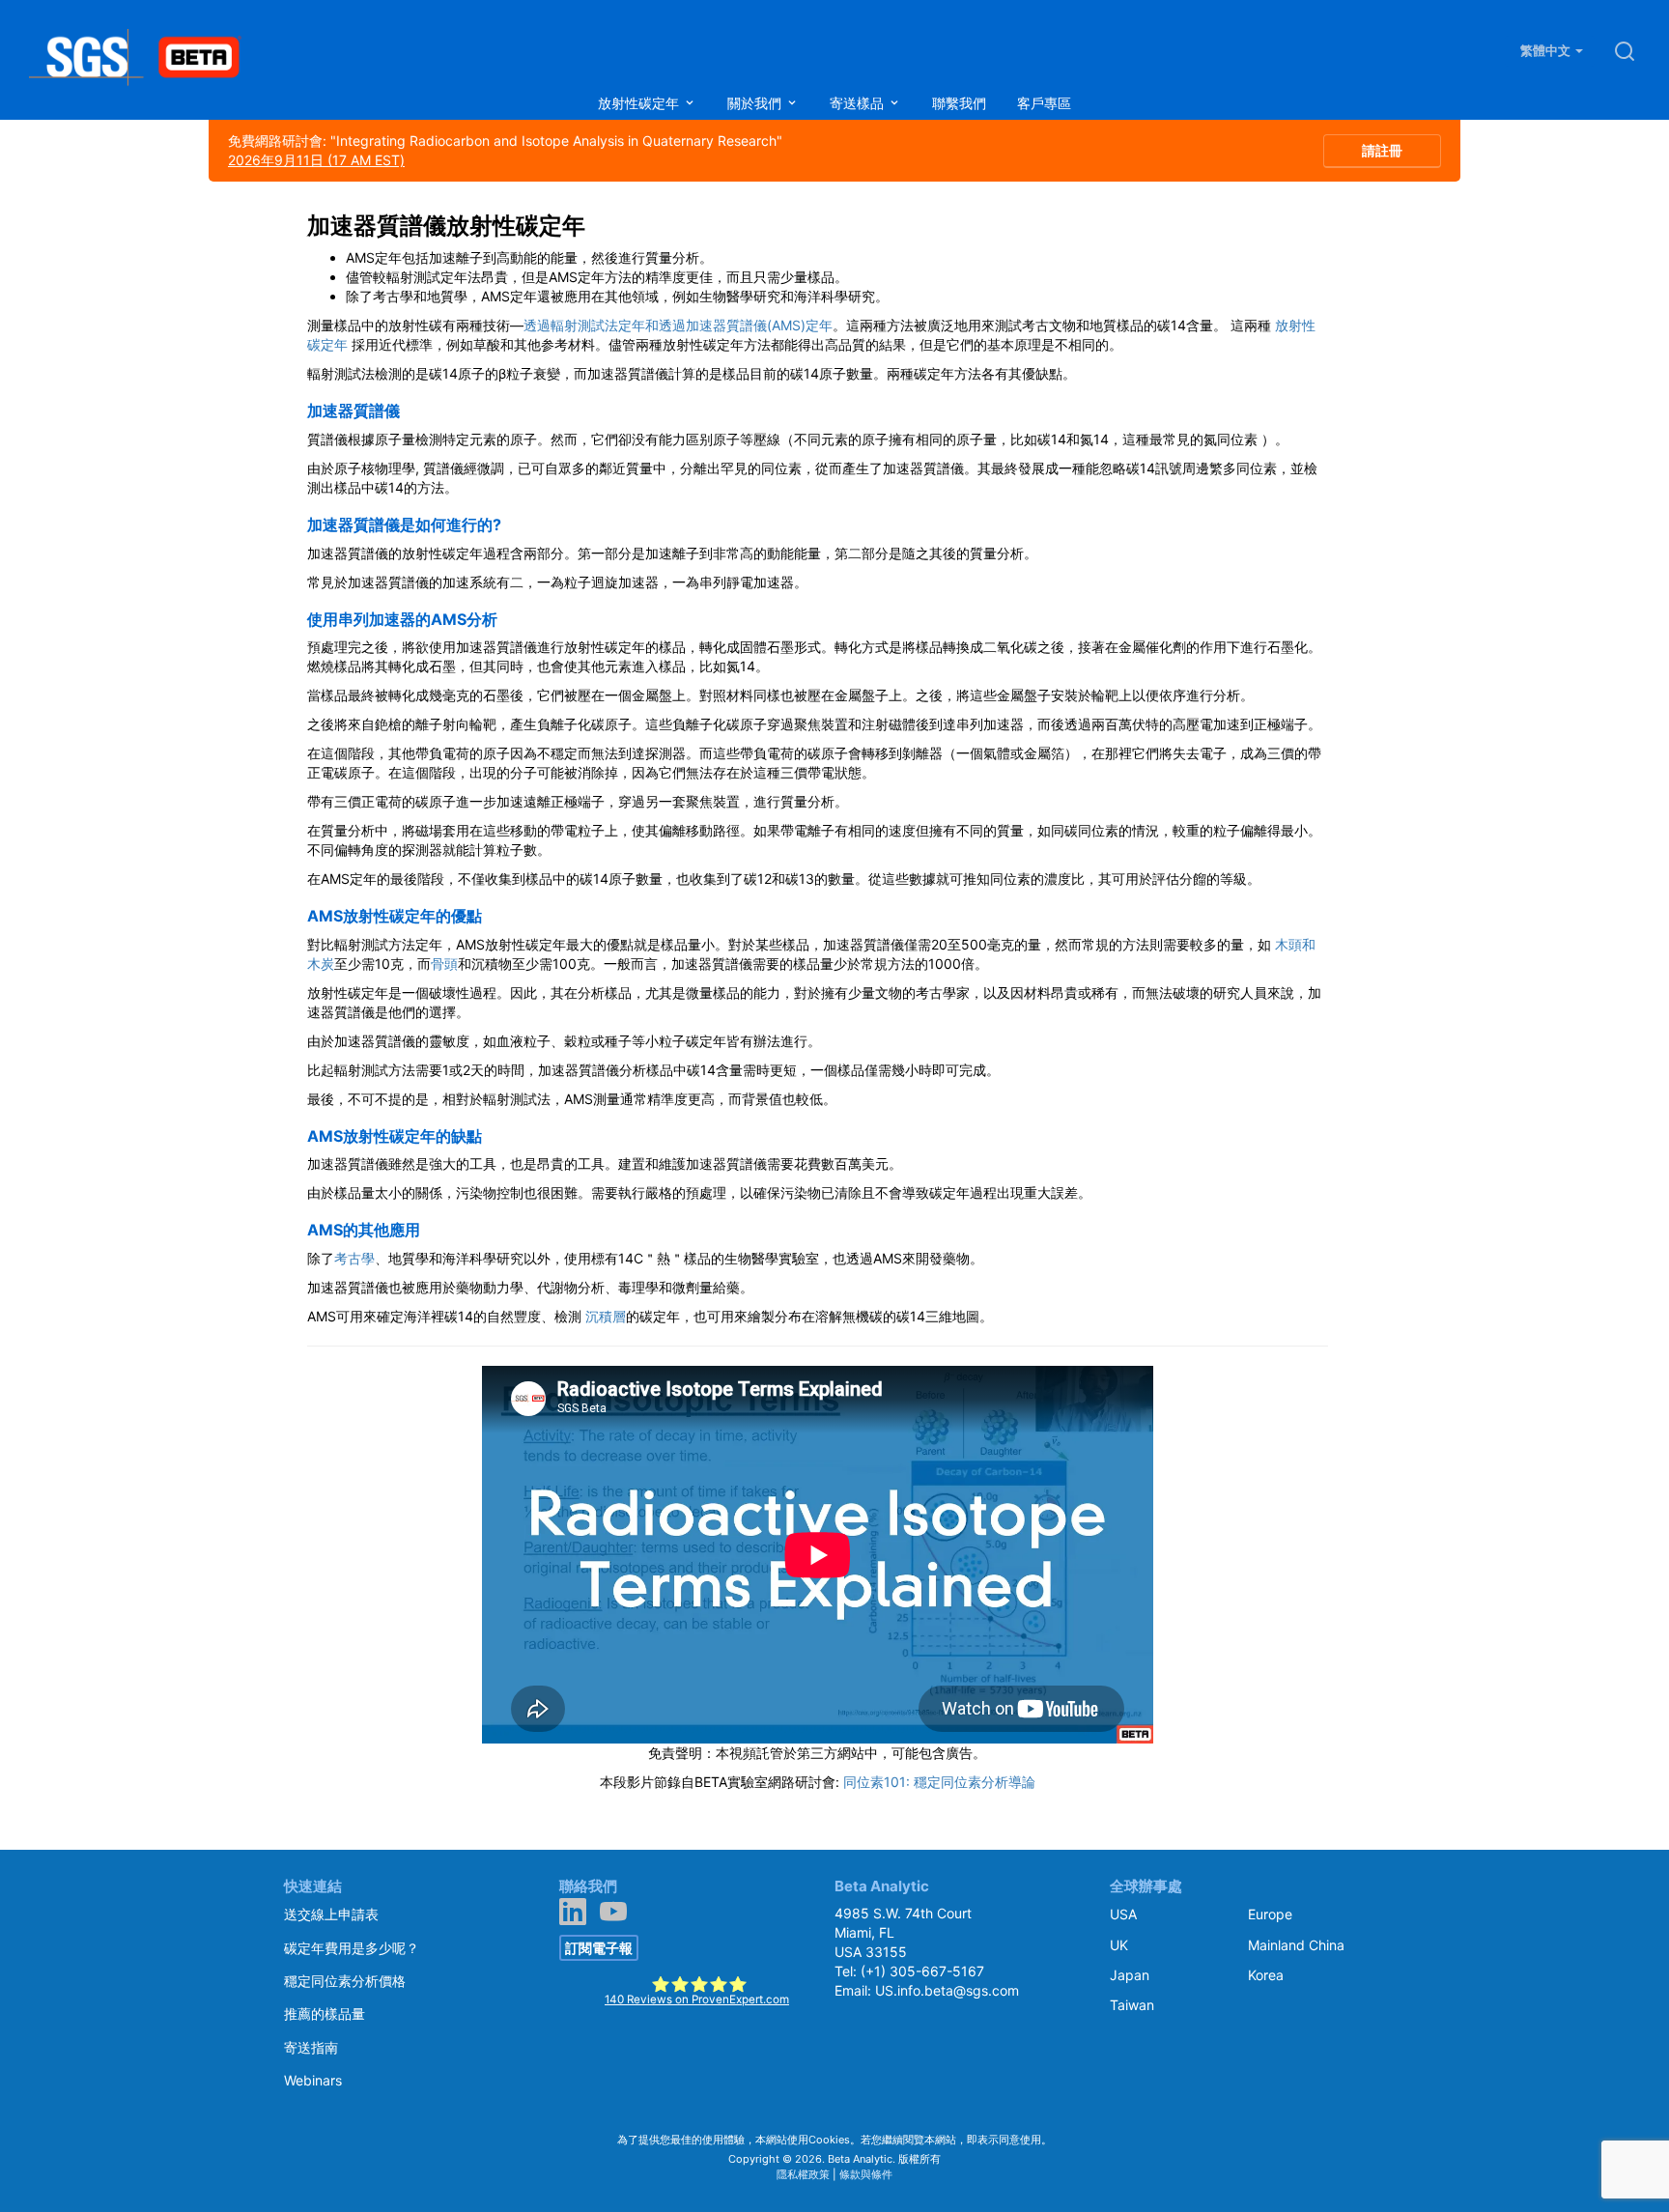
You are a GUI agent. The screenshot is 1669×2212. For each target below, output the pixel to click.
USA (1123, 1914)
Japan (1130, 1975)
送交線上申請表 (331, 1914)
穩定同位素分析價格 (345, 1981)
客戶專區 (1044, 103)
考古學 (354, 1258)
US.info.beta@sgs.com (947, 1990)
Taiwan (1132, 2005)
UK (1119, 1945)
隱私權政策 (803, 2174)
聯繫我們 (959, 103)
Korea (1266, 1975)
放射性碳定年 (640, 103)
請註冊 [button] (1382, 150)
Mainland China (1296, 1945)
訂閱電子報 (599, 1948)
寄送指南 (311, 2047)
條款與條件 (866, 2174)
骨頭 (444, 964)
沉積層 (606, 1316)
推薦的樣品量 (325, 2013)
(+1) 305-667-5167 (922, 1971)
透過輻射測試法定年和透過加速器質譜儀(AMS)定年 (678, 325)
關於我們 (756, 103)
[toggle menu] (690, 103)
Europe (1270, 1914)
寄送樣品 (859, 103)
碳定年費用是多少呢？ (352, 1948)
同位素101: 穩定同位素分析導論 (939, 1782)
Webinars (313, 2080)
